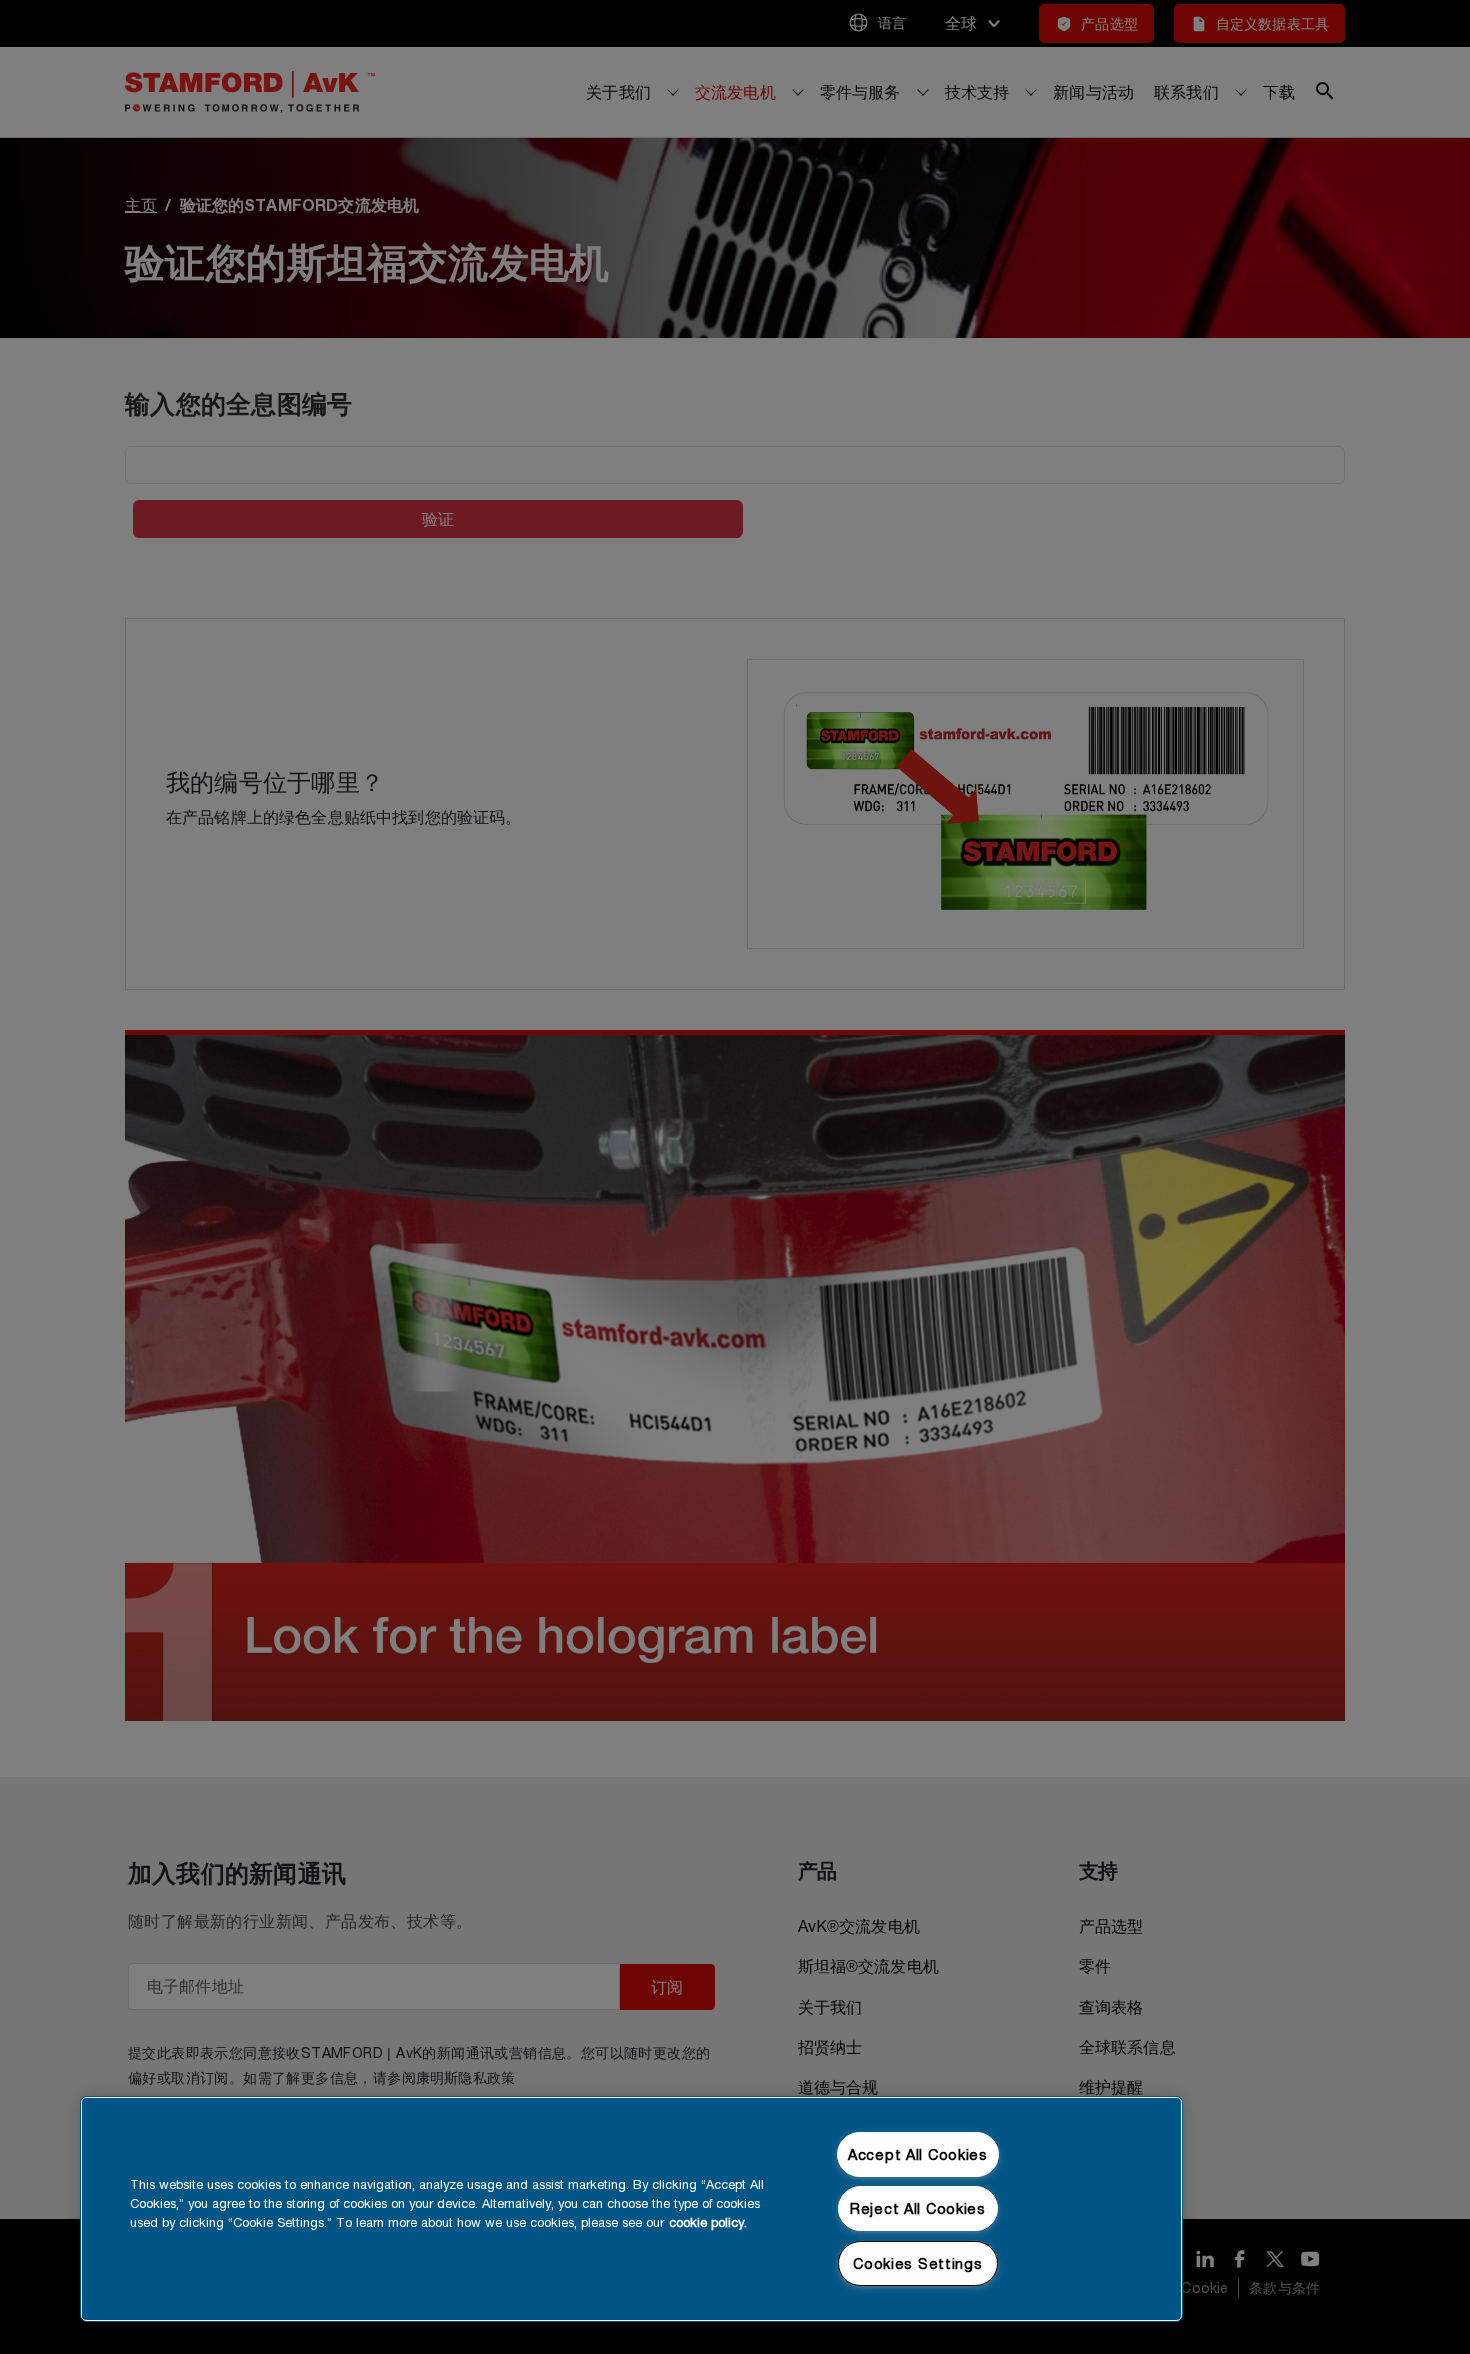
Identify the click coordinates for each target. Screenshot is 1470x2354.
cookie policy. (708, 2222)
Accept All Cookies (918, 2154)
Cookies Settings (918, 2263)
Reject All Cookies (918, 2208)
